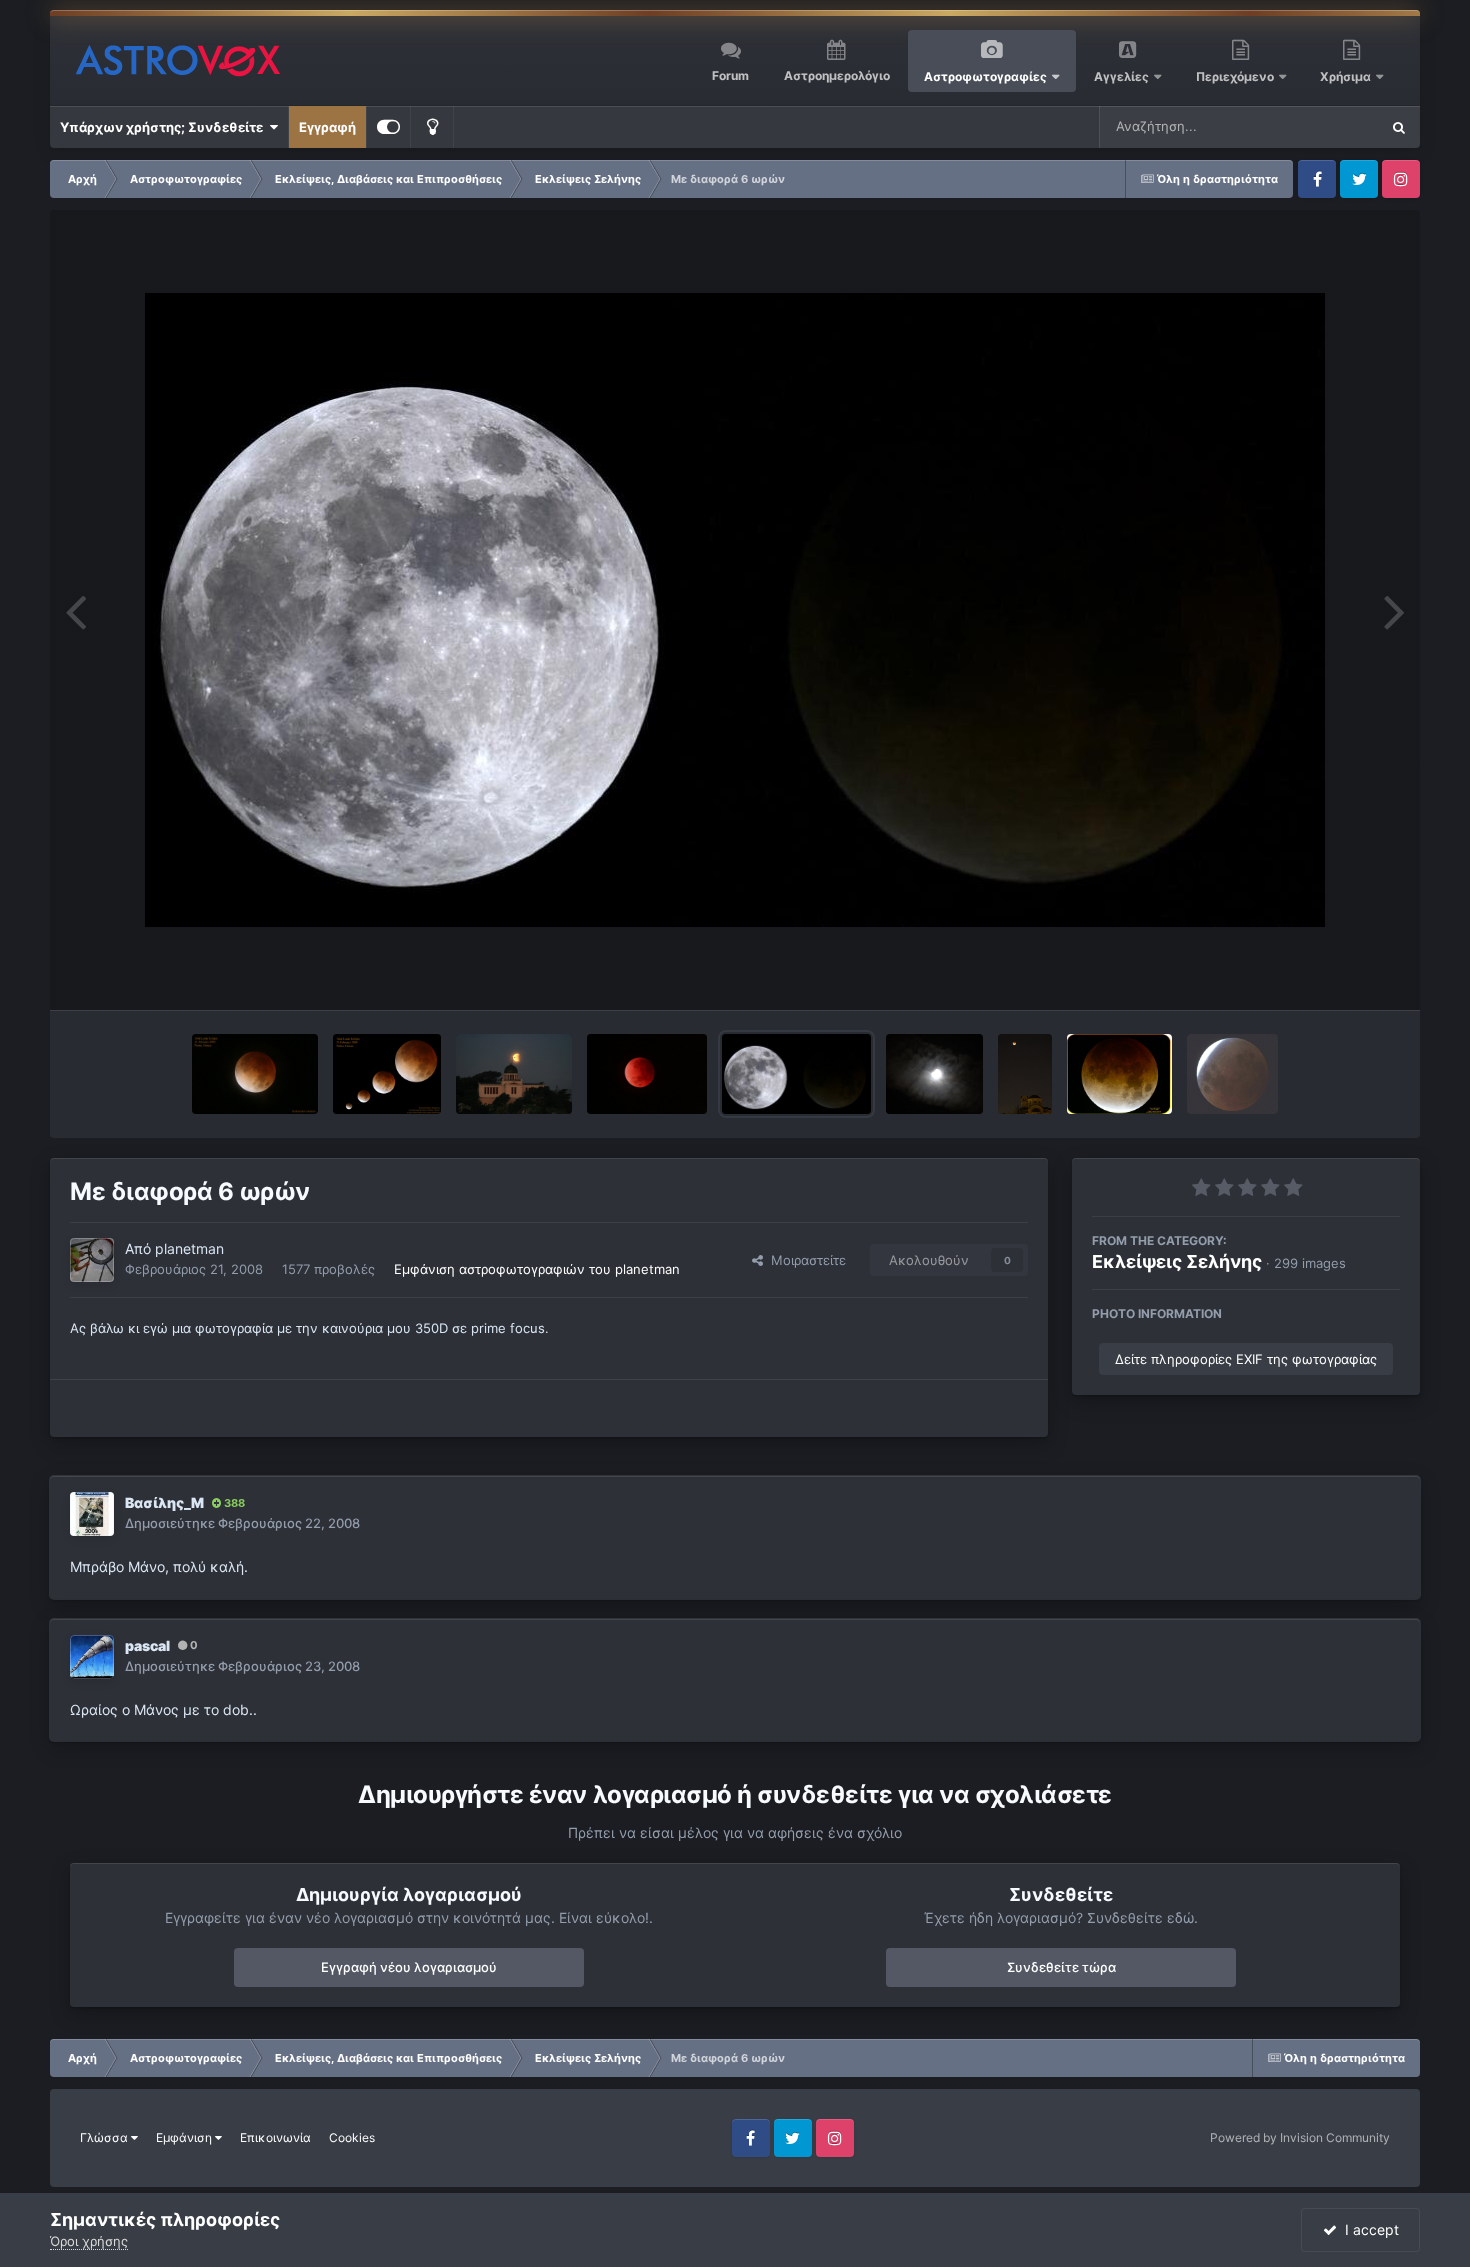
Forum (730, 75)
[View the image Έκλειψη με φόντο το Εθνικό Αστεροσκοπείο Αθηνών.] (513, 1074)
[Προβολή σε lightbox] (735, 610)
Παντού (1329, 126)
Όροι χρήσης (89, 2241)
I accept (1368, 2229)
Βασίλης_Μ (164, 1502)
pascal (147, 1645)
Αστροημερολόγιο (837, 75)
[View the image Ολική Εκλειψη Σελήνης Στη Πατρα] (255, 1074)
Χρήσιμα (1347, 76)
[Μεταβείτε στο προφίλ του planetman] (92, 1260)
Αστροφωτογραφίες (985, 76)
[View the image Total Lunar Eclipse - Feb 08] (935, 1074)
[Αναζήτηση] (1399, 127)
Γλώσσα (105, 2137)
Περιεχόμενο (1236, 76)
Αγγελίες (1121, 76)
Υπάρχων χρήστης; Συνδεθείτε (164, 127)
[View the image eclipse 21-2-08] (1119, 1074)
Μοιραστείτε (804, 1260)
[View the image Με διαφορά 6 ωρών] (796, 1074)
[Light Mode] (432, 127)
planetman (189, 1248)
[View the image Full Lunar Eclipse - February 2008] (1232, 1074)
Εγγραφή (327, 127)
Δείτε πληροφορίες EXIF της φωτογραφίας (1246, 1359)
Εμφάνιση (185, 2137)
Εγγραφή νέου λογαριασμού (409, 1967)
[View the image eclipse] (647, 1074)
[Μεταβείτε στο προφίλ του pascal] (92, 1657)
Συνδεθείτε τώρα (1061, 1967)
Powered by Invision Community (1300, 2137)
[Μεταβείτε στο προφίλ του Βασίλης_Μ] (92, 1514)
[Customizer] (388, 127)
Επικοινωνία (275, 2137)
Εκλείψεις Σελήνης (1177, 1261)
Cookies (352, 2137)
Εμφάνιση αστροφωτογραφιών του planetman (537, 1269)
